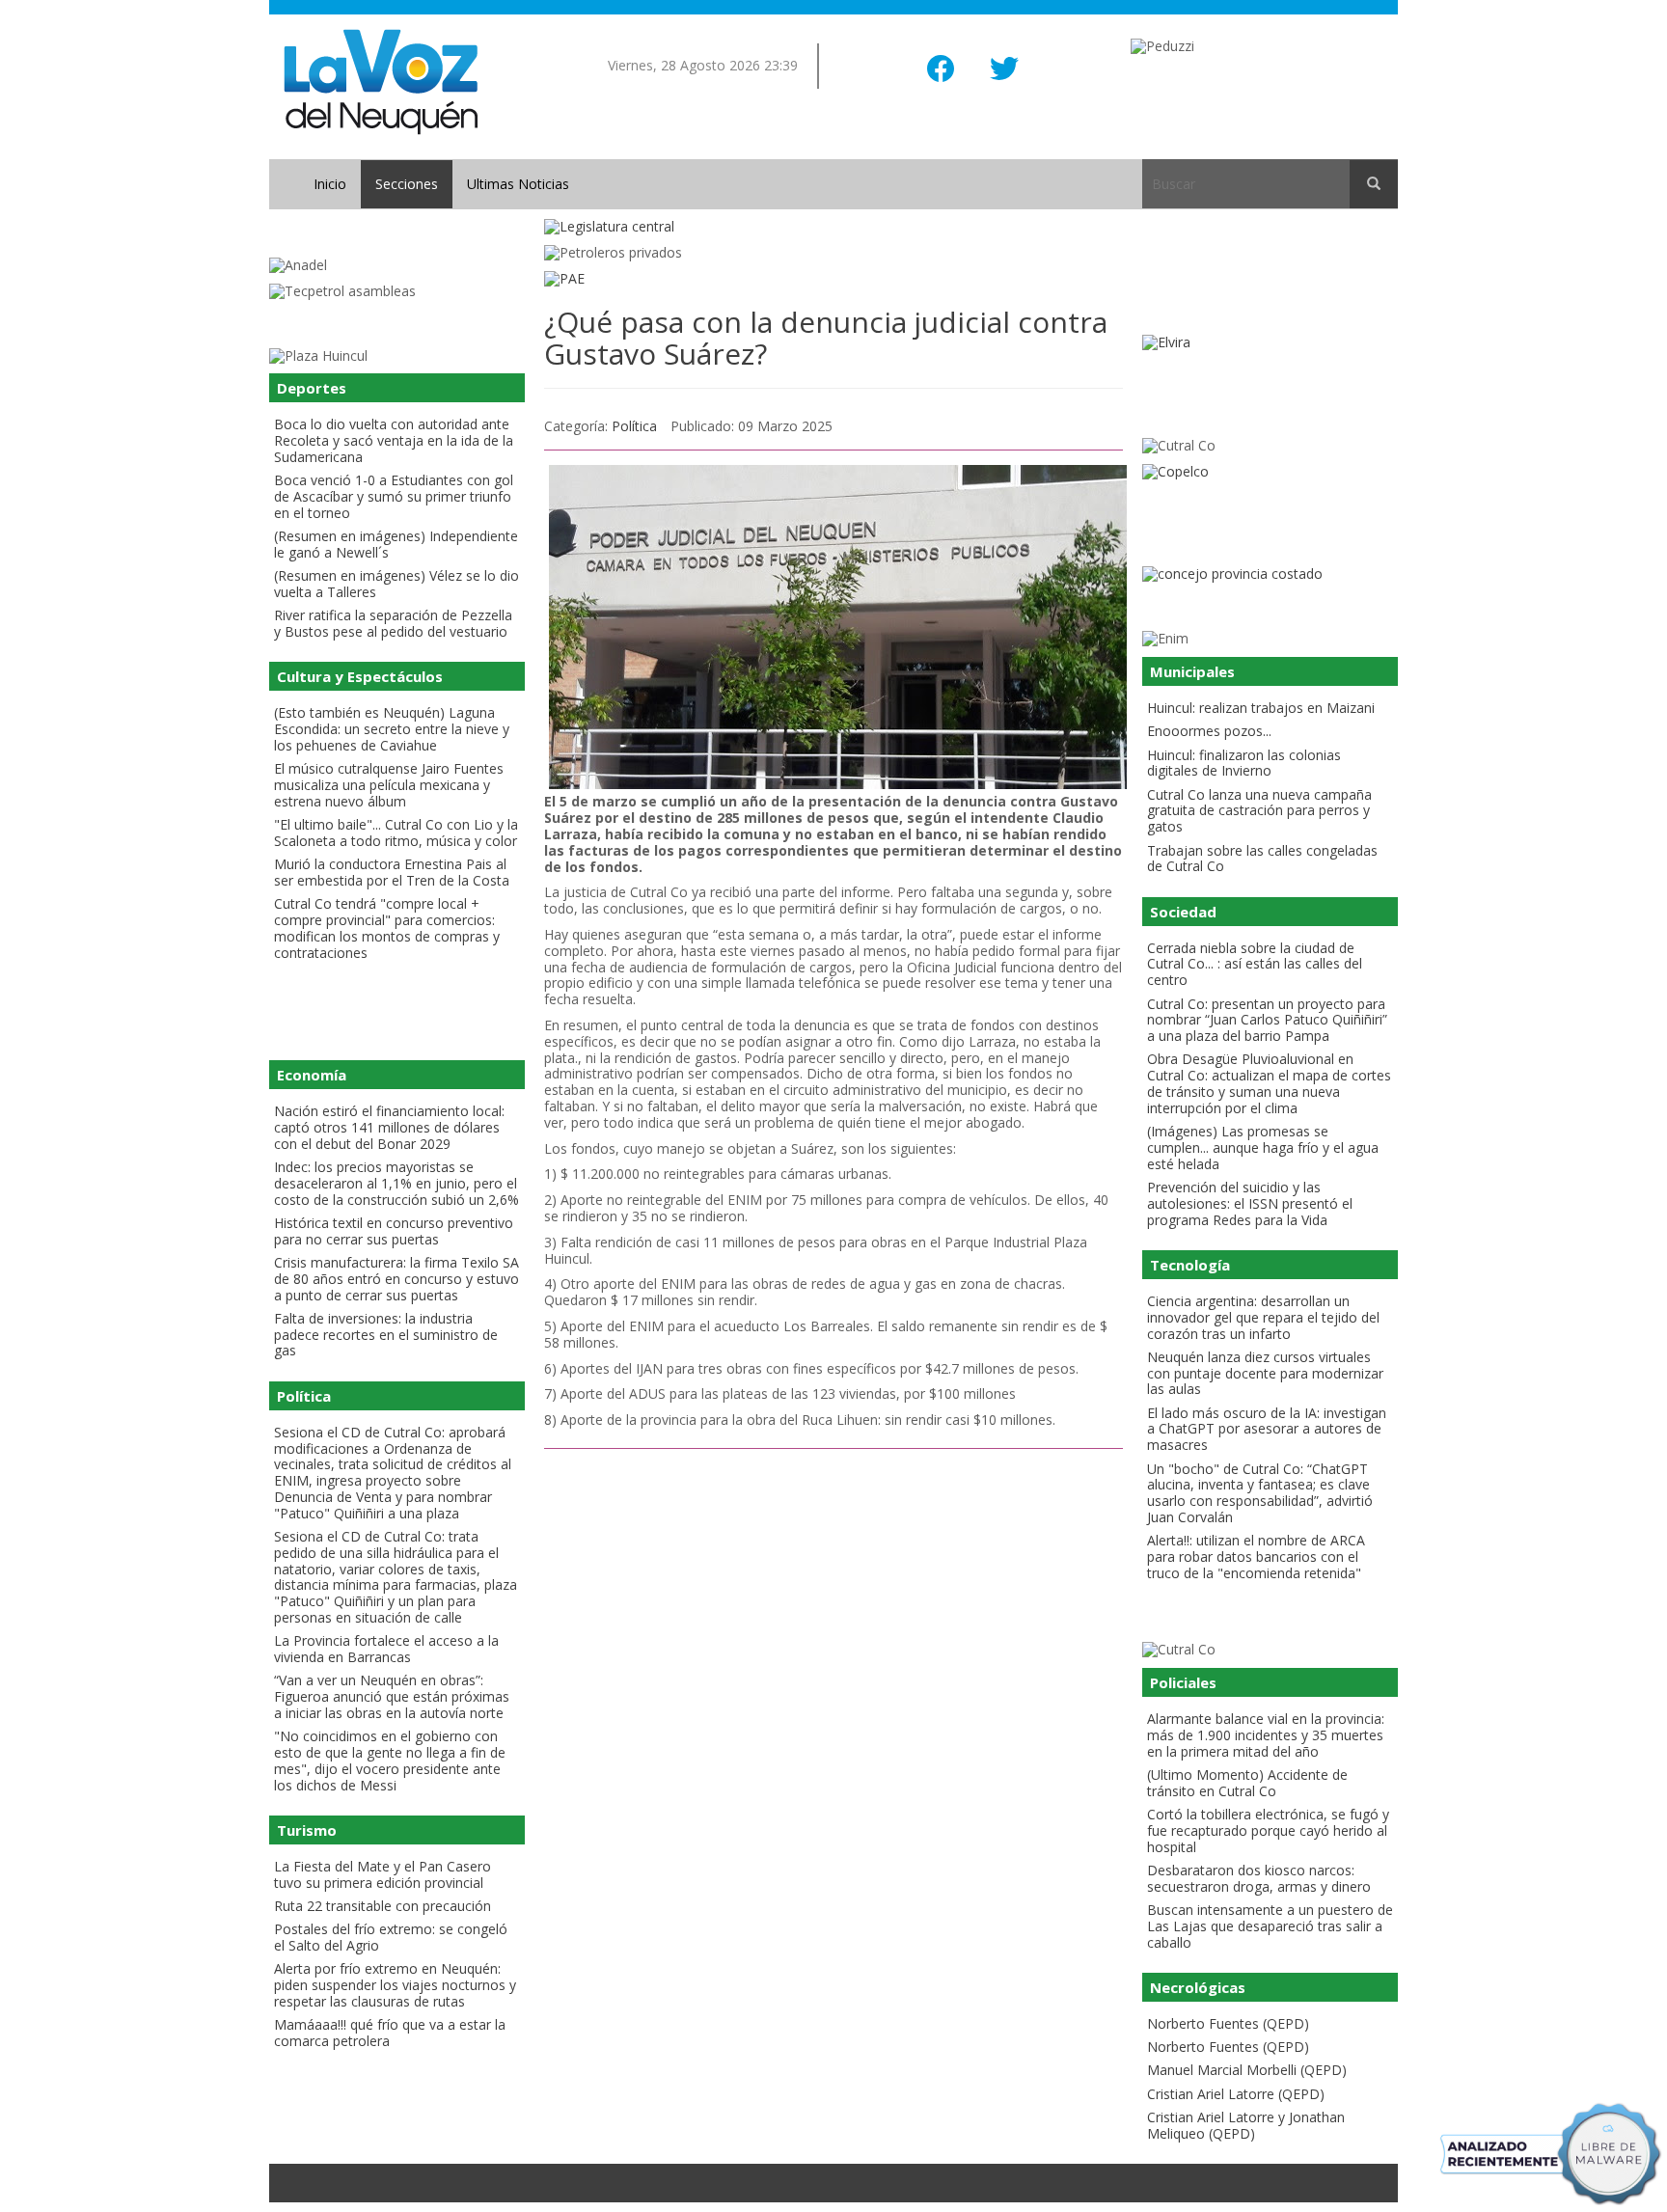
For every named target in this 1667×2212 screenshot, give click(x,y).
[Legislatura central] (833, 227)
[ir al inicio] (381, 81)
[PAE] (833, 279)
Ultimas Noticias (518, 184)
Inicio (330, 184)
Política (634, 426)
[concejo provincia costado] (1270, 574)
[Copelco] (1270, 472)
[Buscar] (1374, 184)
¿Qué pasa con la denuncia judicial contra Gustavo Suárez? (826, 338)
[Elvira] (1270, 343)
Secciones (407, 184)
